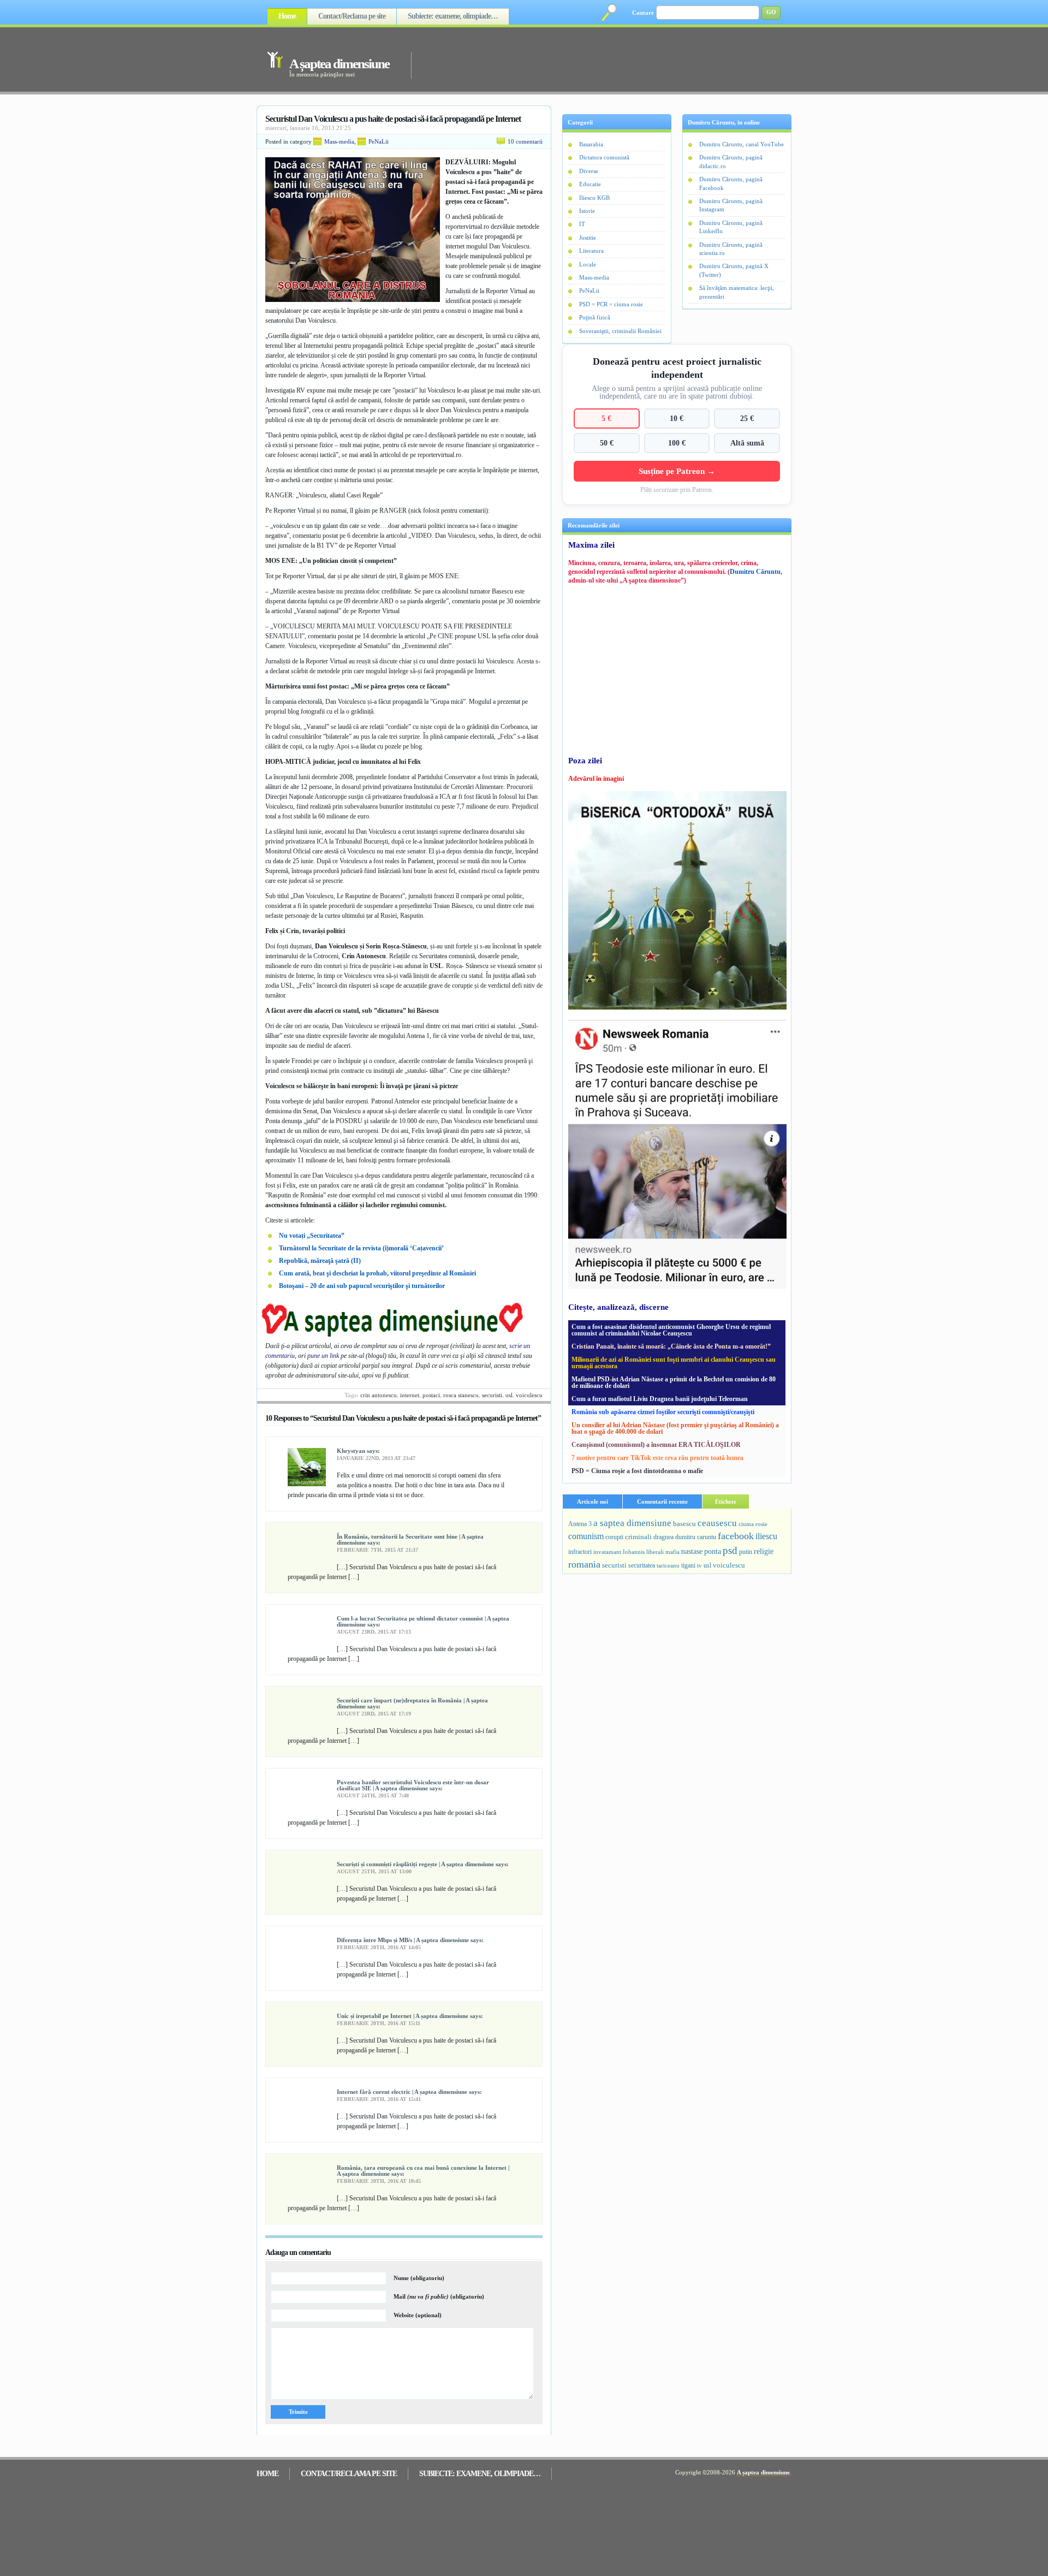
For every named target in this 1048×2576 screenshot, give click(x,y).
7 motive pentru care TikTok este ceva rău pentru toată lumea (657, 1458)
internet (410, 1395)
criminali (638, 1537)
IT (582, 224)
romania (584, 1564)
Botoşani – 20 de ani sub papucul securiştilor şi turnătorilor (362, 1286)
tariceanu (668, 1565)
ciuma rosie (753, 1524)
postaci (431, 1395)
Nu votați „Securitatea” (312, 1236)
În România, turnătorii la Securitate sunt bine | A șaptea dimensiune (410, 1539)
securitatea (642, 1565)
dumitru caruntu (696, 1537)
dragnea (663, 1537)
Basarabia (591, 144)
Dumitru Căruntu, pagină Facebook (731, 183)
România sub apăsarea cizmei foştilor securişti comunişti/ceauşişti (663, 1412)
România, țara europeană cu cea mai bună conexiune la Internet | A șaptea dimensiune (423, 2171)
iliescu (766, 1536)
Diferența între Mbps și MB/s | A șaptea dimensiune (403, 1940)
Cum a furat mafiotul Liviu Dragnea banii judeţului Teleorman (660, 1399)
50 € (607, 443)
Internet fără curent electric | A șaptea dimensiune (402, 2092)
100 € (677, 443)
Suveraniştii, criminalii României (620, 331)
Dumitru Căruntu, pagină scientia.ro (731, 249)
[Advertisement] (586, 59)
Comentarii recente (662, 1501)
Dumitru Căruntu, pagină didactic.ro (731, 161)
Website (418, 2315)
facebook (736, 1536)
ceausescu (717, 1523)
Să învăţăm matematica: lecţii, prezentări (737, 292)
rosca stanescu (461, 1395)
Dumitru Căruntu (755, 572)
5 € (606, 418)
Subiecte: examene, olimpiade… (453, 16)
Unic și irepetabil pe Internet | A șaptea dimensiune (403, 2016)
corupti (614, 1537)
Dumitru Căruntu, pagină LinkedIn (731, 227)
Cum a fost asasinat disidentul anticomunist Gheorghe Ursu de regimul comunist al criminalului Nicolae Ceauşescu (671, 1330)
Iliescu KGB (594, 198)
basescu (684, 1524)
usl (509, 1395)
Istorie (587, 211)
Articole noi (593, 1501)
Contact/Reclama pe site (352, 16)
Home (287, 16)
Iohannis (634, 1552)
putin (746, 1552)
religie (764, 1551)
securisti (492, 1395)
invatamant (607, 1552)
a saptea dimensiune (632, 1523)
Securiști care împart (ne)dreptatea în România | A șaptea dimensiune (412, 1703)
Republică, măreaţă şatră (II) (320, 1261)
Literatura (591, 251)
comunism (586, 1536)
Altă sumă (747, 443)
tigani (688, 1565)
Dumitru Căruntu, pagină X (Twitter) (734, 270)
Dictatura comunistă (604, 157)
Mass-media (339, 141)
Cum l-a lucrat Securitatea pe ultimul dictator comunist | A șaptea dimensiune (423, 1621)
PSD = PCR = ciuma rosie (611, 304)
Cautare (643, 13)
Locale (588, 264)
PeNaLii (379, 141)
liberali (655, 1552)
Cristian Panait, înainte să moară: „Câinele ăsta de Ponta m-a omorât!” (671, 1346)
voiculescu (529, 1395)
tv (699, 1566)
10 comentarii (525, 141)
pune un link (323, 1356)
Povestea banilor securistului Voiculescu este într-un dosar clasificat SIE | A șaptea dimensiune (413, 1785)
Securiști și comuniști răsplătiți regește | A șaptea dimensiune (415, 1864)
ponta (713, 1551)
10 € (677, 418)
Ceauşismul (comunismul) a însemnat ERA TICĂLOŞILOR (656, 1445)
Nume (419, 2278)
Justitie (588, 238)
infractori (580, 1552)
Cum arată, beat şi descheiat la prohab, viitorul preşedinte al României (377, 1273)
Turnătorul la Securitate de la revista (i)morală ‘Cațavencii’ (361, 1248)
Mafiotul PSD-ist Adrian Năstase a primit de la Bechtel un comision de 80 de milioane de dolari (674, 1382)
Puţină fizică (595, 317)
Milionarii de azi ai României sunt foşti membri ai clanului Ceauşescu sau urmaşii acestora (674, 1363)
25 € (747, 418)
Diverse (589, 171)
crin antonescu (379, 1395)
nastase (692, 1551)
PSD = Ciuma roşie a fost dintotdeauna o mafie (637, 1471)
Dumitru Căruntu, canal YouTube (742, 144)
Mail (439, 2296)
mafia (672, 1552)
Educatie (590, 184)
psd (730, 1550)
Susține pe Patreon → (677, 471)
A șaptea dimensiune (339, 64)
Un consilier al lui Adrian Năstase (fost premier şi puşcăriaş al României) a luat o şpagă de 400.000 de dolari (675, 1428)
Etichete (726, 1501)
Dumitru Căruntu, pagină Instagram (731, 205)
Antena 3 (580, 1524)
